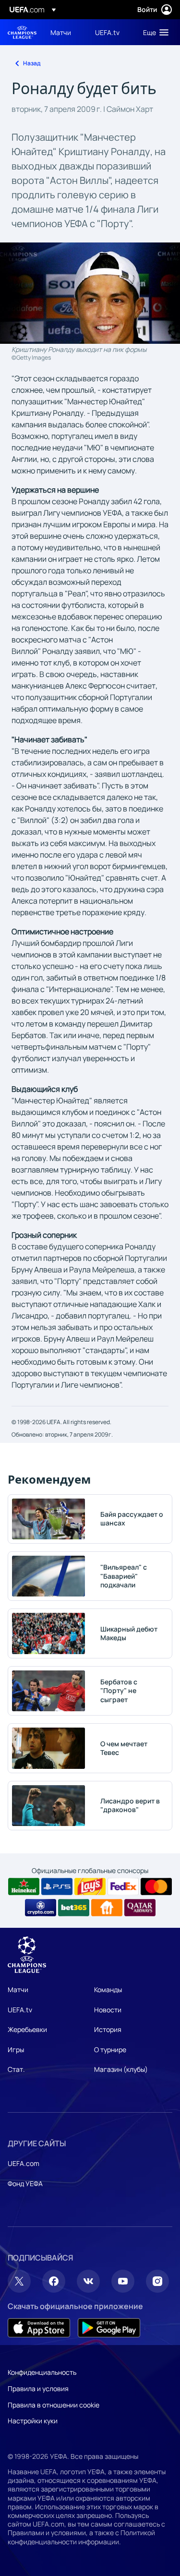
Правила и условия (38, 2389)
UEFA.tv (20, 2010)
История (108, 2029)
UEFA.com (24, 2163)
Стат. (16, 2069)
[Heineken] (24, 1887)
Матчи (18, 1989)
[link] (61, 32)
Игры (16, 2050)
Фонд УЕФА (25, 2183)
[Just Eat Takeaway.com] (107, 1908)
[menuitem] (65, 32)
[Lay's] (90, 1887)
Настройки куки (33, 2421)
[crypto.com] (41, 1908)
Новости (108, 2010)
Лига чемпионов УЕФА (22, 32)
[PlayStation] (57, 1887)
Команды (108, 1989)
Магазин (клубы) (121, 2069)
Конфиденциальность (42, 2372)
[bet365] (74, 1908)
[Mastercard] (156, 1887)
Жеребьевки (27, 2029)
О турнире (110, 2050)
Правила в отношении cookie (54, 2405)
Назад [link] (32, 63)
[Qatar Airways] (140, 1908)
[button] (154, 32)
